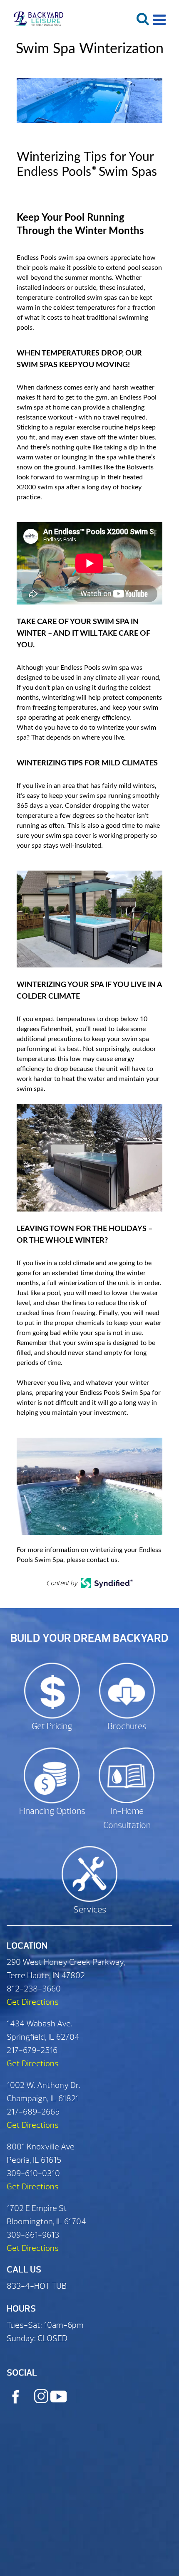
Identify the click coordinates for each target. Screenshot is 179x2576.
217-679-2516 (32, 2050)
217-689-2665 (33, 2112)
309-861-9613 (33, 2235)
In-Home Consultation (127, 1818)
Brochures (127, 1726)
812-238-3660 (34, 1989)
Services (90, 1910)
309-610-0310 (33, 2173)
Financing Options (52, 1811)
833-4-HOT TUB (37, 2286)
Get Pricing (52, 1726)
